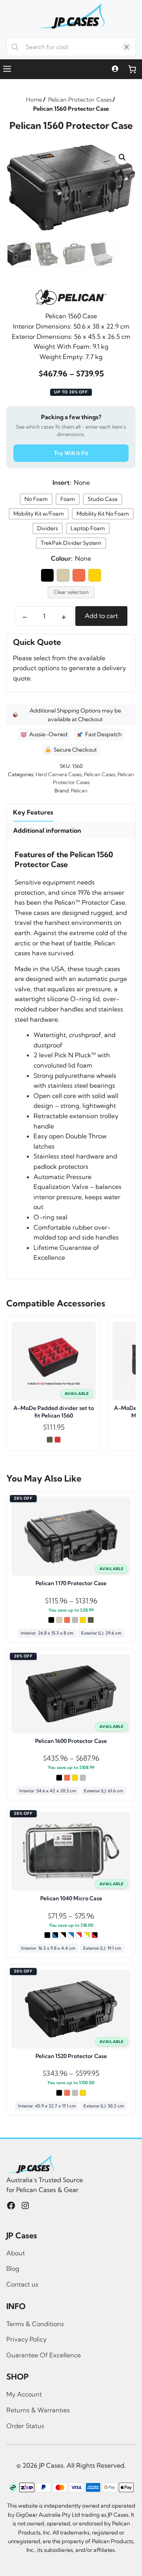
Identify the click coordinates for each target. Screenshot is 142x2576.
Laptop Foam (88, 528)
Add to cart (101, 616)
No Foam (36, 499)
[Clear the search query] (127, 47)
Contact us (22, 2284)
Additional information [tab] (47, 830)
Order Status (25, 2426)
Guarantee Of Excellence (44, 2355)
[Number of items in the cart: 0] (132, 69)
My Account (24, 2394)
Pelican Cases (100, 774)
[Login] (115, 69)
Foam (68, 499)
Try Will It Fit (71, 453)
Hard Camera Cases (59, 774)
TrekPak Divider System (71, 543)
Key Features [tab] (33, 812)
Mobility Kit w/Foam (39, 514)
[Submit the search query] (15, 47)
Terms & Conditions (35, 2324)
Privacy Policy (26, 2339)
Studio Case (103, 499)
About (16, 2253)
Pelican (79, 790)
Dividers (48, 528)
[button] (122, 157)
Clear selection (71, 592)
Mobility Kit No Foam (103, 514)
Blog (13, 2268)
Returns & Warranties (38, 2410)
